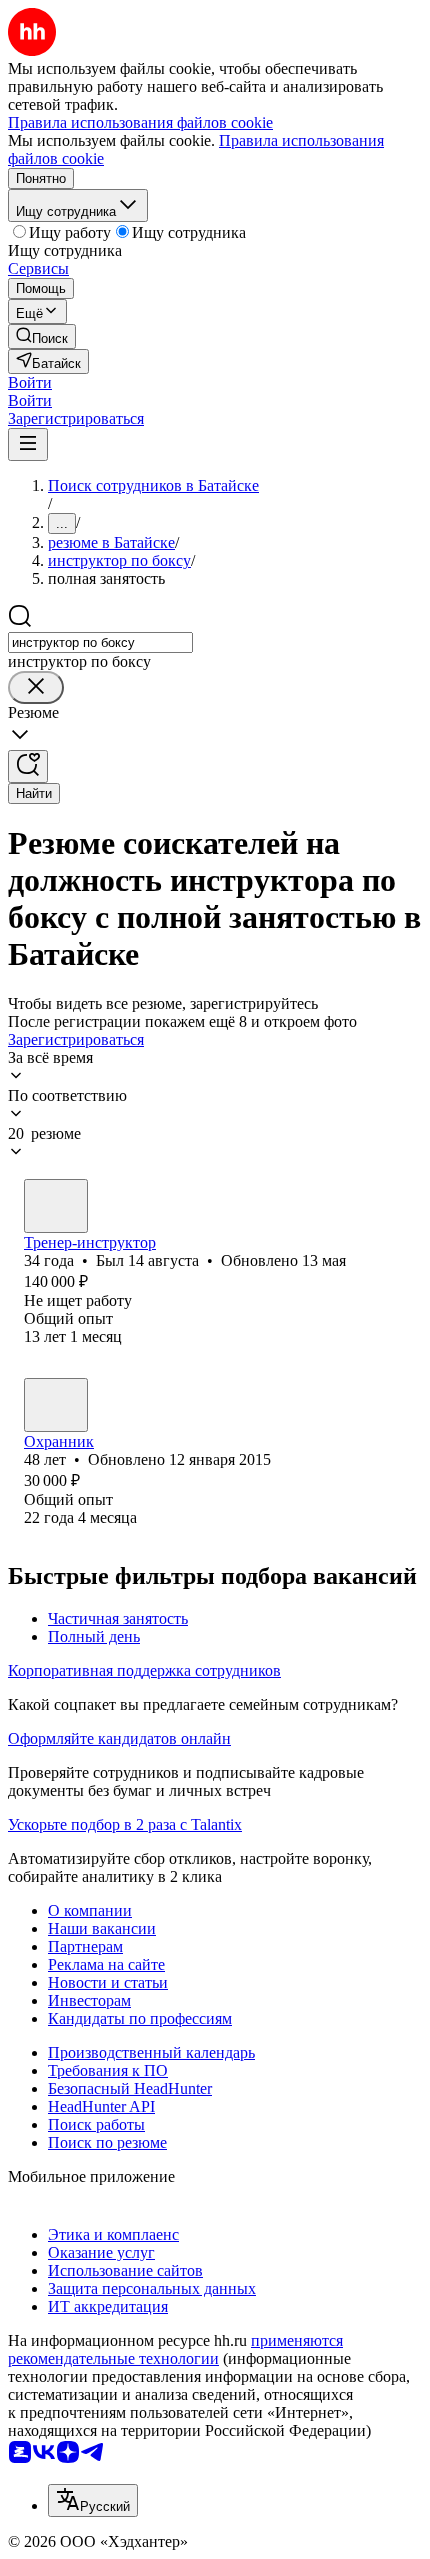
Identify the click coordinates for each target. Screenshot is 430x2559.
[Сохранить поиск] (28, 766)
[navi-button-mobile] (28, 444)
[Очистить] (36, 687)
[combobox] (100, 642)
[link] (42, 336)
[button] (30, 382)
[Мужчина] (56, 1206)
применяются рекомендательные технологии (175, 2349)
